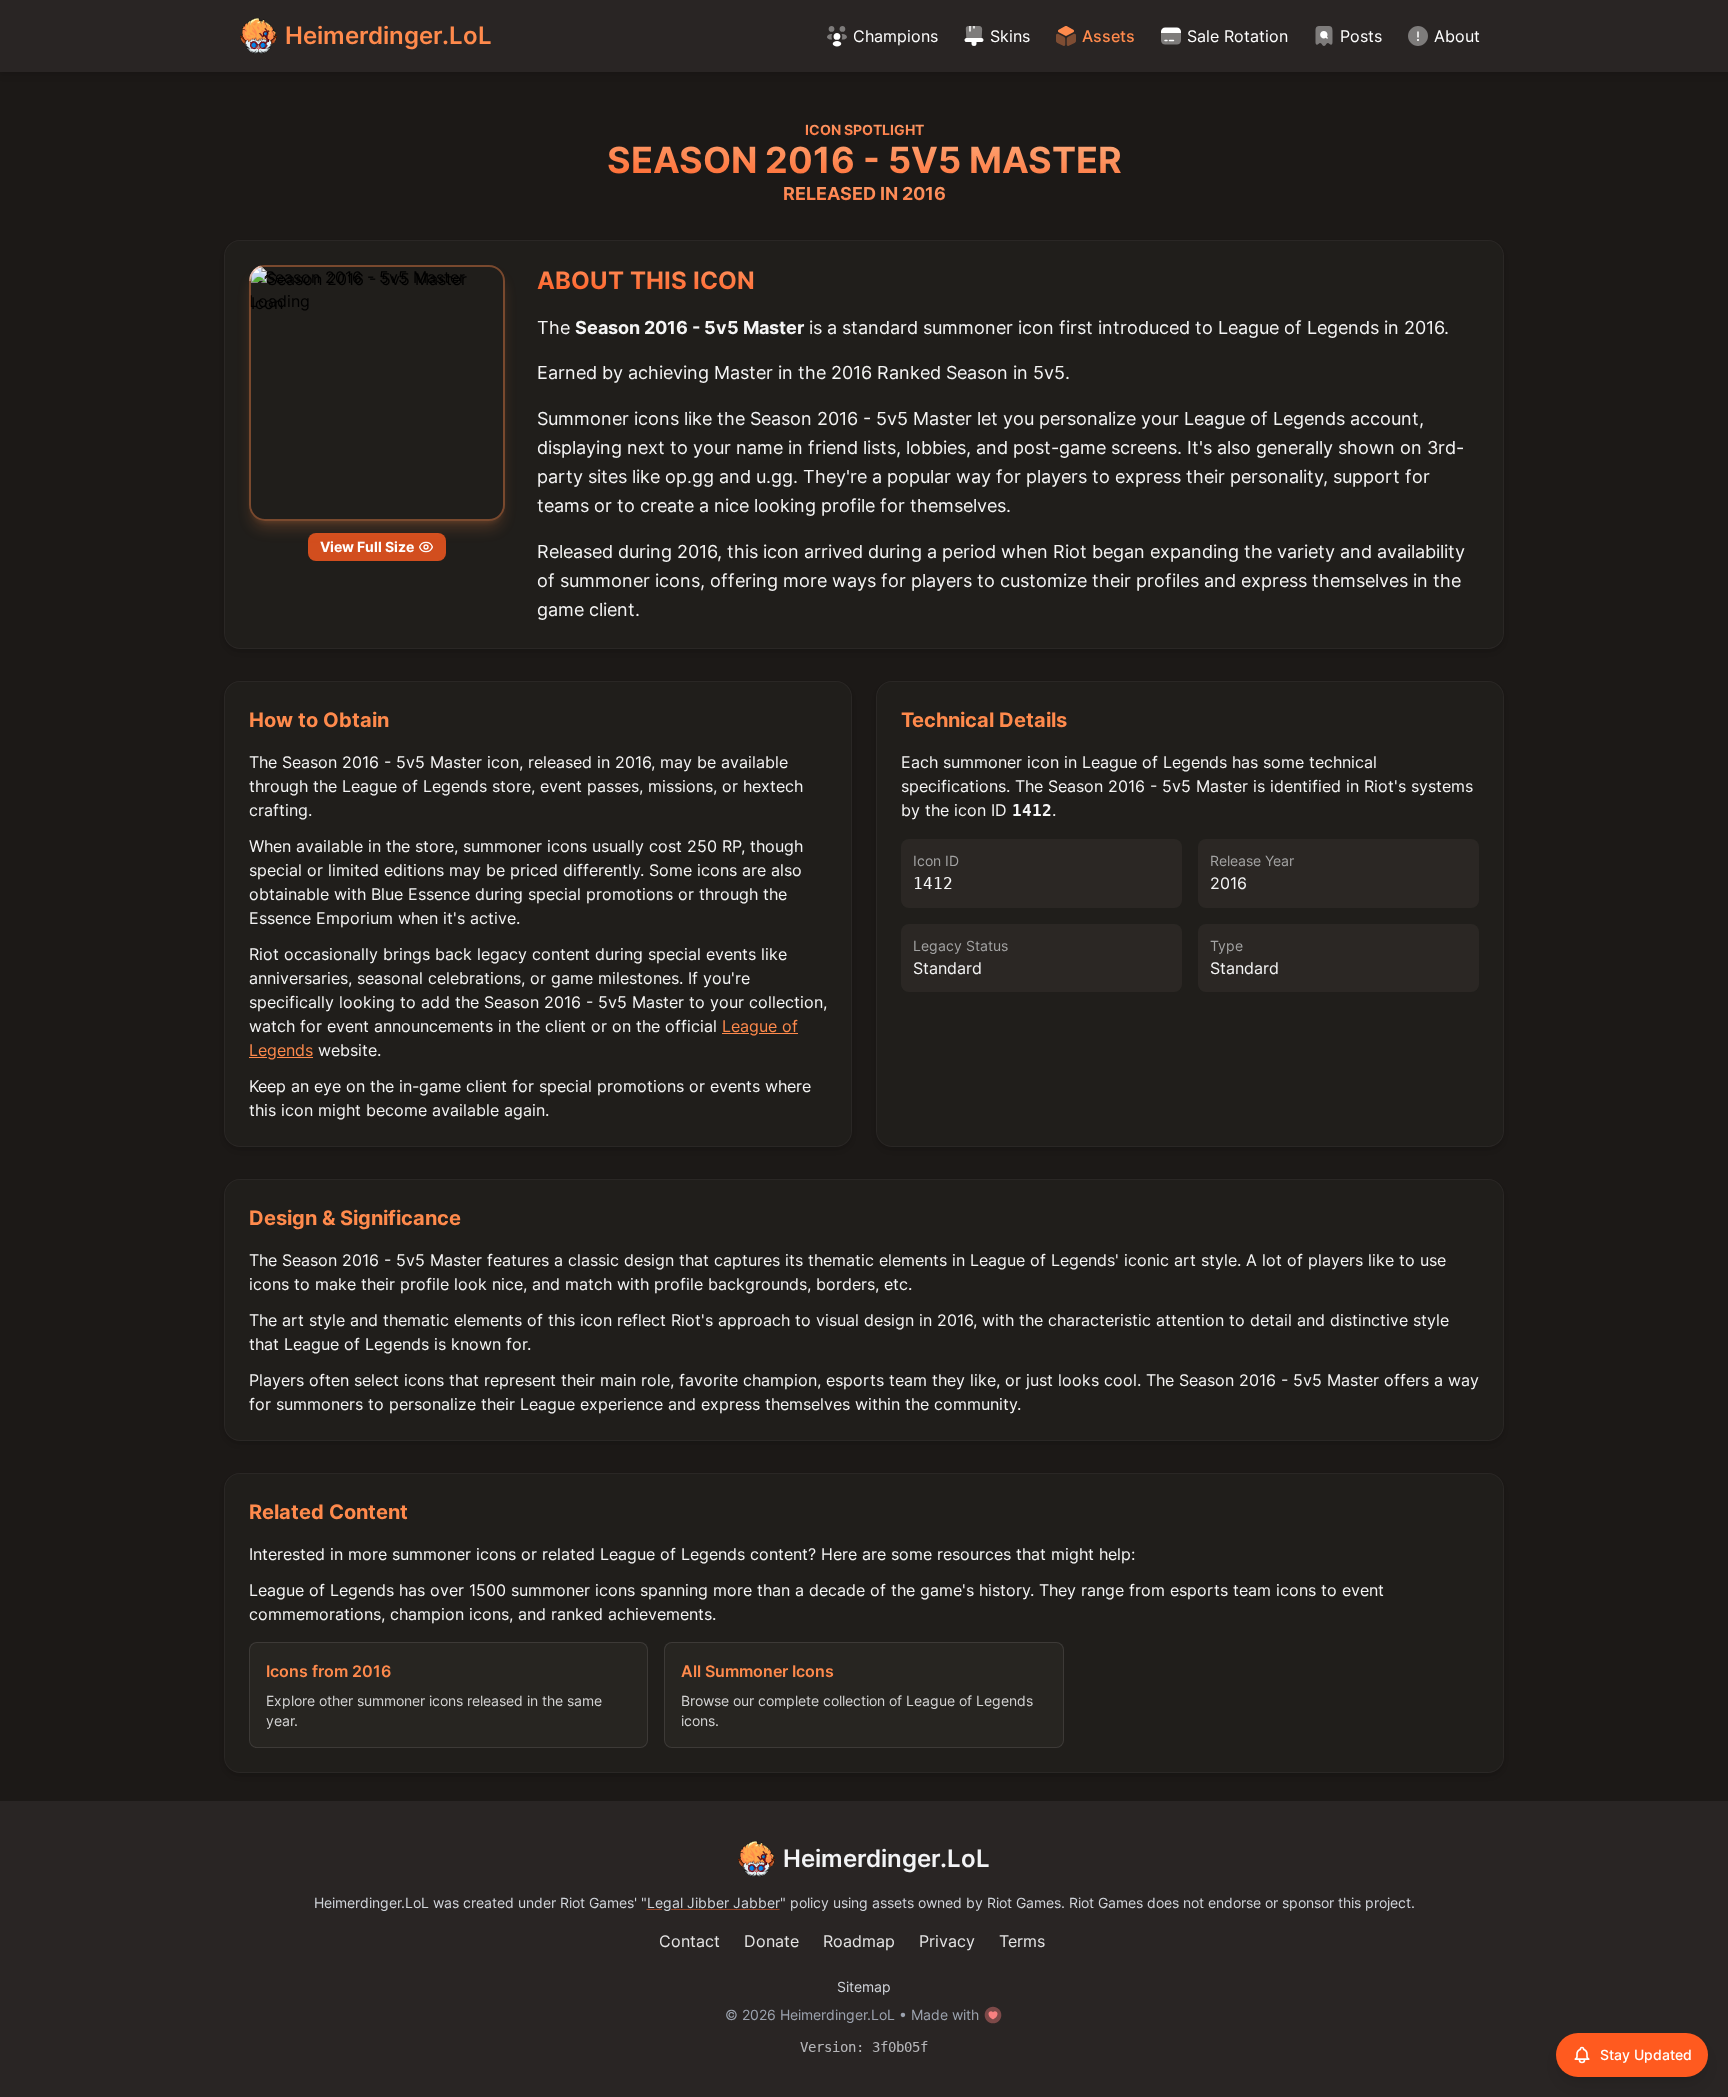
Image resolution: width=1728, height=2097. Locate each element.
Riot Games (597, 1902)
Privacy (947, 1941)
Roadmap (859, 1941)
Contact (689, 1941)
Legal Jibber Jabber (713, 1902)
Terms (1022, 1941)
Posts (1361, 36)
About (1457, 36)
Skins (1010, 36)
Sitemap (864, 1986)
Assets (1108, 36)
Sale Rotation (1237, 36)
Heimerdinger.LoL (886, 1858)
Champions (895, 36)
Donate (771, 1941)
